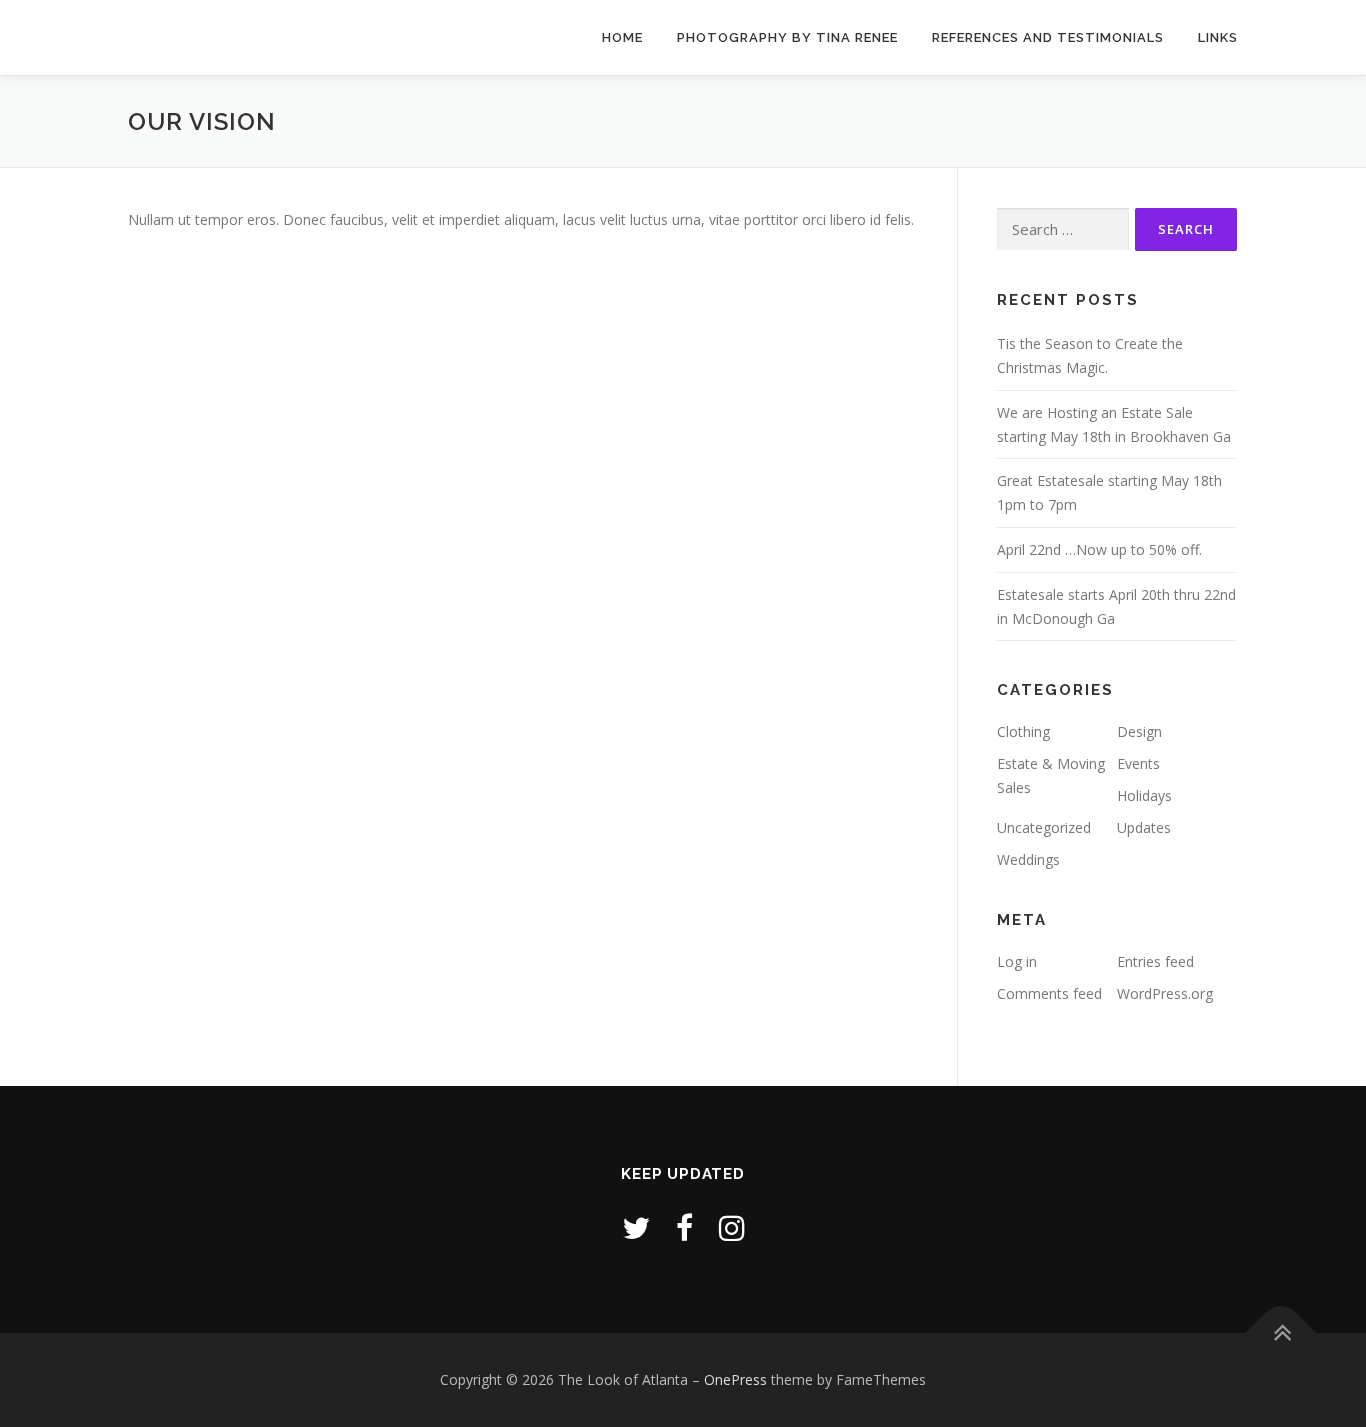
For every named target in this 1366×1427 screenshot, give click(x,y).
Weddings (1028, 859)
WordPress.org (1165, 993)
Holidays (1144, 795)
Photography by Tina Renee (787, 37)
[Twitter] (636, 1227)
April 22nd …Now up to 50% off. (1099, 549)
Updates (1144, 827)
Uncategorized (1044, 827)
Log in (1017, 961)
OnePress (735, 1379)
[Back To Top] (1281, 1333)
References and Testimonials (1048, 37)
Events (1138, 763)
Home (622, 37)
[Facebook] (684, 1227)
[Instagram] (732, 1227)
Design (1139, 731)
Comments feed (1049, 993)
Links (1218, 37)
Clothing (1023, 731)
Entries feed (1155, 961)
